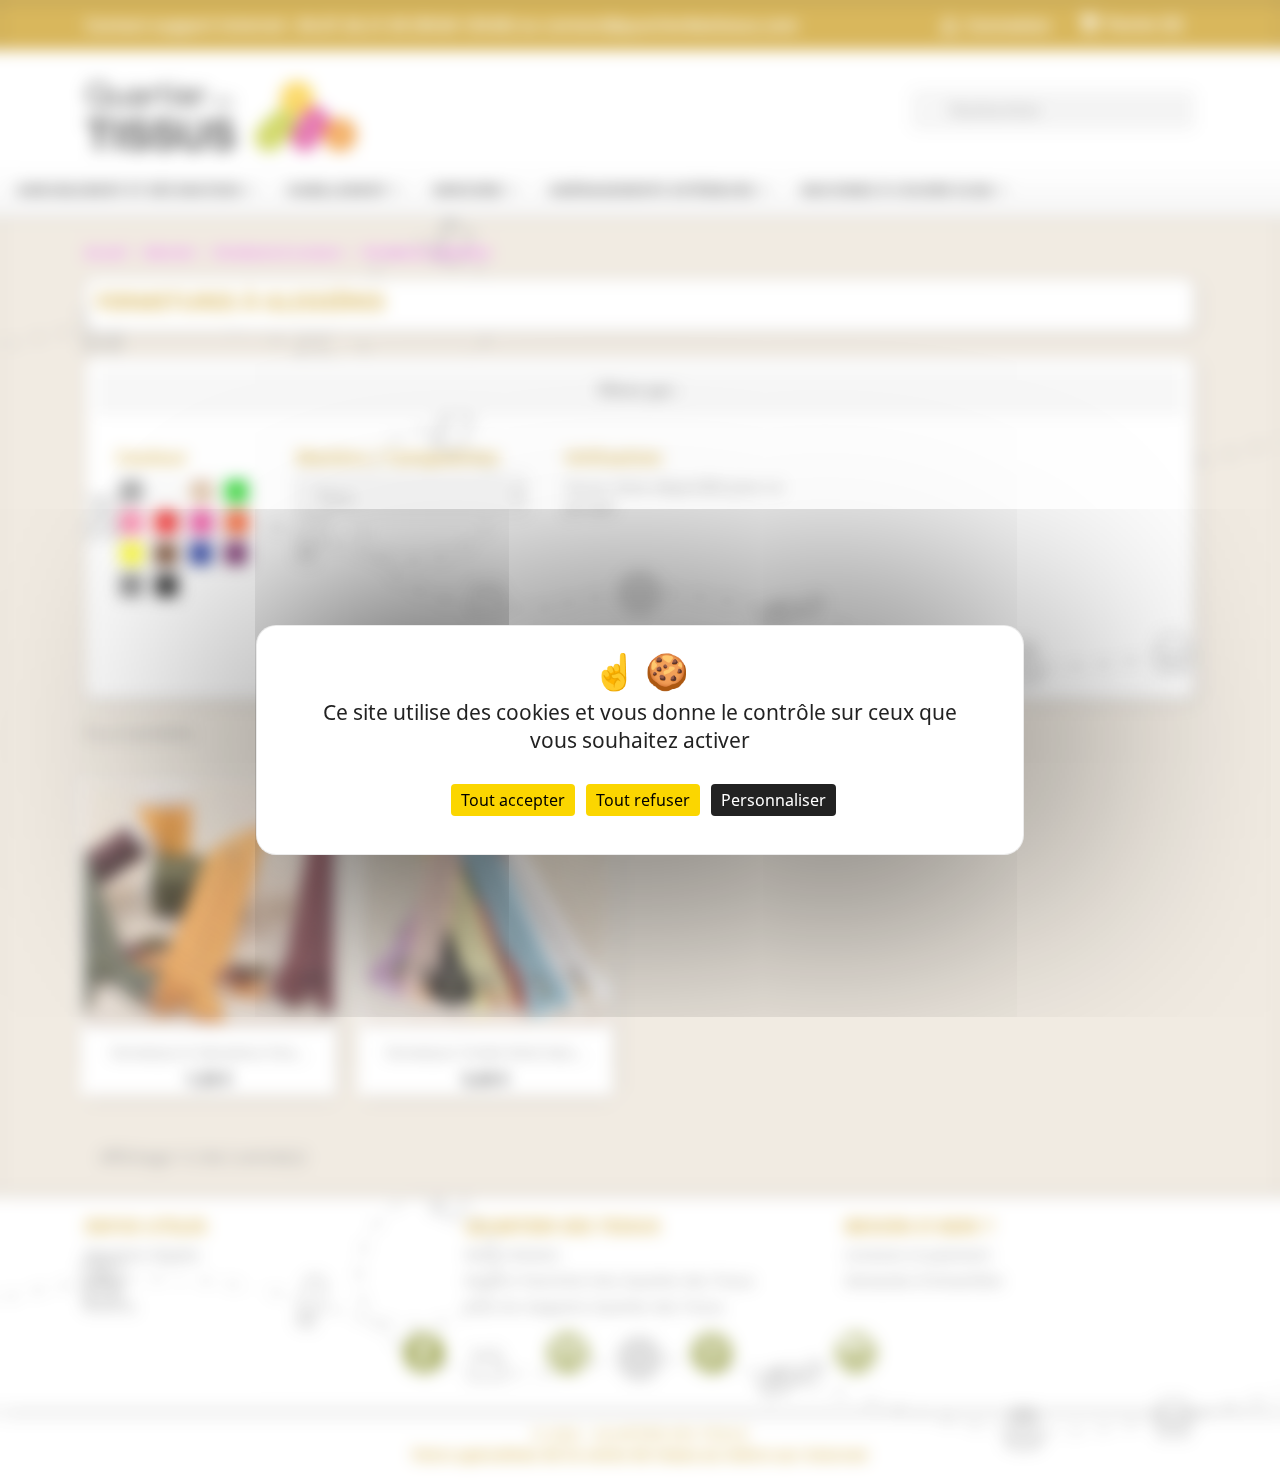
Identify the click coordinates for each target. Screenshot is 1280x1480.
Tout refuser (643, 800)
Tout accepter (513, 800)
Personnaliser (773, 800)
